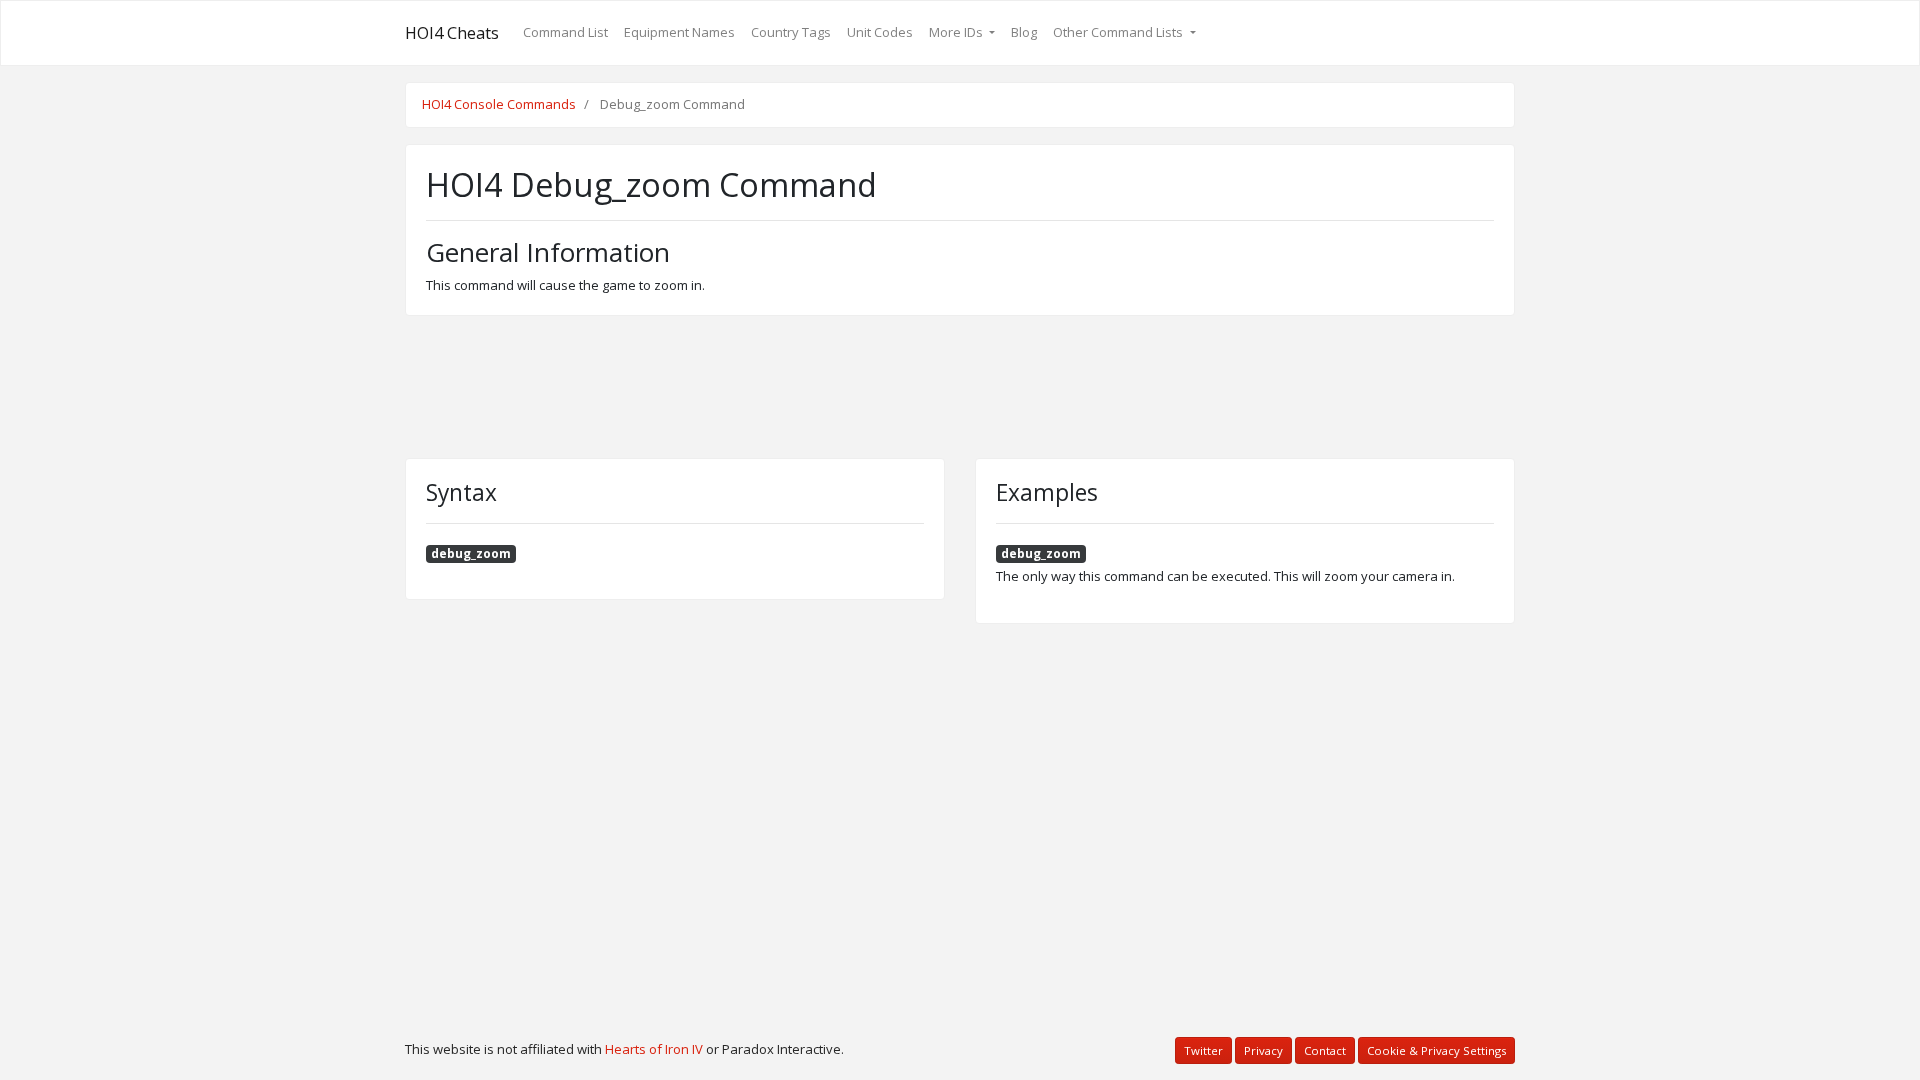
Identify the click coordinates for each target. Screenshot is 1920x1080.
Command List (565, 32)
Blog (1024, 32)
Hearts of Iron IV (654, 1049)
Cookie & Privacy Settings (1436, 1050)
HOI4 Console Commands (499, 104)
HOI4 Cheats (452, 33)
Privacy (1263, 1050)
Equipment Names (679, 32)
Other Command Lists (1119, 32)
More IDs (957, 32)
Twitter (1203, 1050)
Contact (1325, 1050)
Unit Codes (880, 32)
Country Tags (791, 32)
